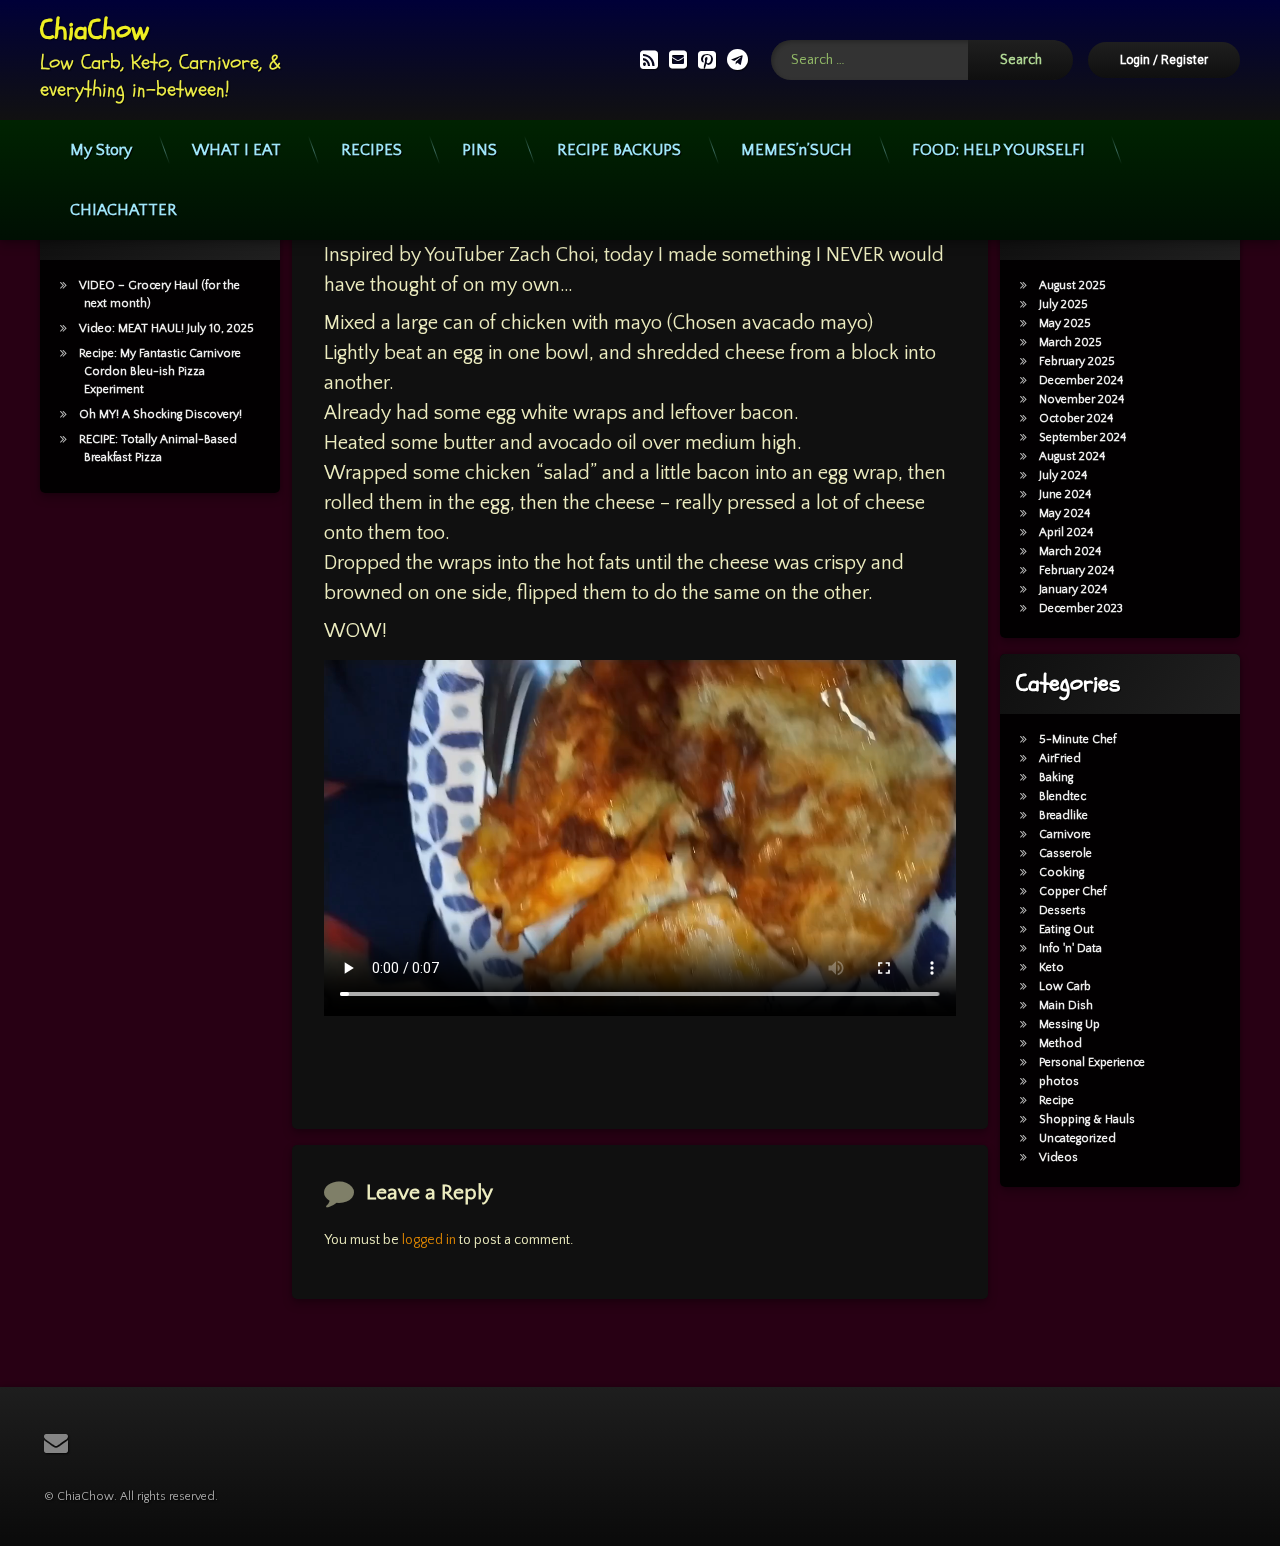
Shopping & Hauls (1087, 1119)
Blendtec (1062, 796)
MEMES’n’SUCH (796, 150)
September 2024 (1082, 437)
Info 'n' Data (1070, 948)
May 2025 (1065, 323)
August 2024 (1072, 456)
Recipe (1056, 1100)
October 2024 (1076, 418)
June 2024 (1065, 494)
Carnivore (1065, 834)
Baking (1056, 777)
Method (1060, 1043)
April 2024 (1066, 532)
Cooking (1061, 872)
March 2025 (1070, 342)
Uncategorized (1077, 1138)
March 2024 (1070, 551)
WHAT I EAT (236, 150)
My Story (101, 150)
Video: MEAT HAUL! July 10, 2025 (166, 328)
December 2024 (1081, 380)
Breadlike (1063, 815)
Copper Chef (1072, 891)
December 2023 (1081, 608)
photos (1059, 1081)
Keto (1051, 967)
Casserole (1065, 853)
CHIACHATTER (123, 210)
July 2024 (1063, 475)
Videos (1058, 1157)
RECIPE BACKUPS (619, 150)
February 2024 (1076, 570)
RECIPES (371, 150)
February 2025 (1077, 361)
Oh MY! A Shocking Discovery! (160, 414)
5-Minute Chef (1077, 739)
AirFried (1060, 758)
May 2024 (1064, 513)
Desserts (1062, 910)
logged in (429, 1240)
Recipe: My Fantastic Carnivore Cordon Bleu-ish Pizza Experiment (160, 371)
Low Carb (1065, 986)
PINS (479, 150)
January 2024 (1073, 589)
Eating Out (1066, 929)
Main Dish (1066, 1005)
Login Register (1164, 60)
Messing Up (1069, 1024)
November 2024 (1081, 399)
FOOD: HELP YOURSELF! (998, 150)
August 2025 (1072, 285)
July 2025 (1063, 304)
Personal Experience (1092, 1062)
